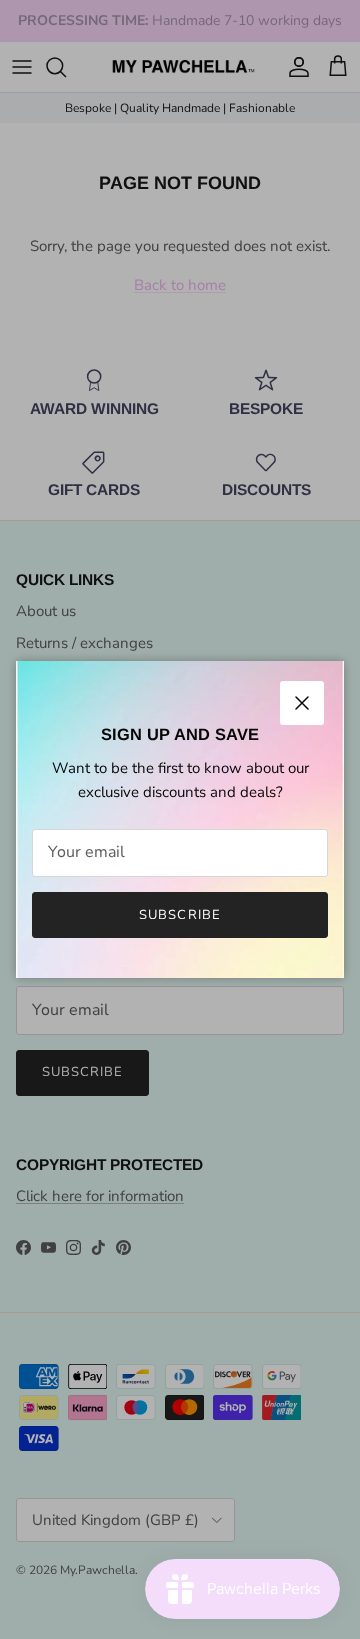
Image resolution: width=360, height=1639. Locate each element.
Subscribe (179, 915)
